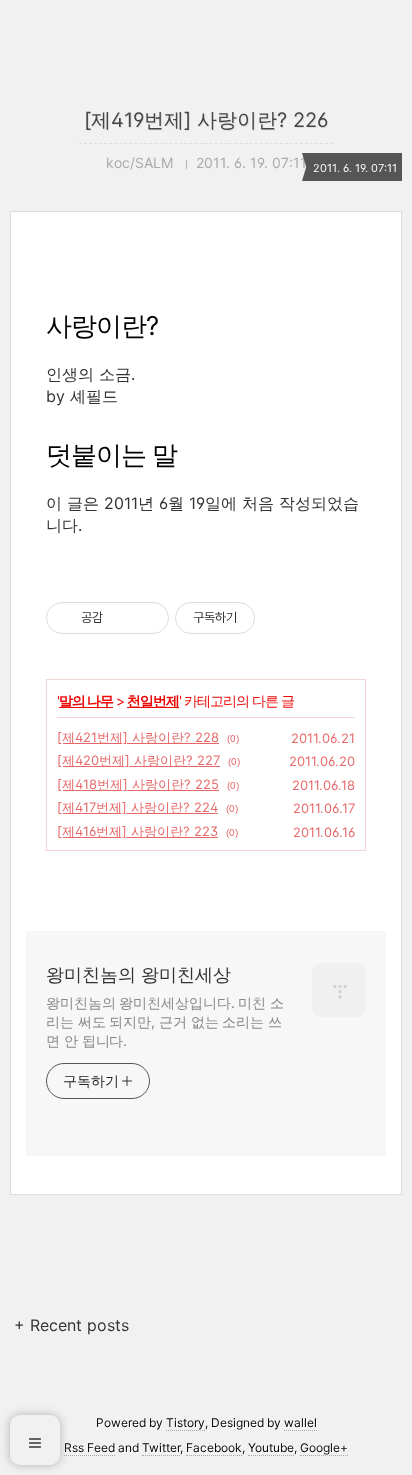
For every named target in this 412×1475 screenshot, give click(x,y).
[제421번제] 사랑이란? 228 (138, 737)
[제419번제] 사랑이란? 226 (206, 120)
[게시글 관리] (146, 618)
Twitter (161, 1447)
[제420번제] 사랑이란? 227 (138, 760)
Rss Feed (89, 1447)
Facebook (214, 1447)
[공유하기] (121, 618)
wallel (300, 1422)
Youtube (271, 1447)
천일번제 (153, 700)
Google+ (324, 1447)
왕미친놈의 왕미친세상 (138, 974)
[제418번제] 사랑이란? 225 (138, 784)
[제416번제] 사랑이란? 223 (137, 831)
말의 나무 (86, 700)
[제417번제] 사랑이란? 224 (137, 807)
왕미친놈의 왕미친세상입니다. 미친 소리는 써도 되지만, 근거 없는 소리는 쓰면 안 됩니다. (165, 1021)
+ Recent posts (71, 1325)
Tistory (185, 1422)
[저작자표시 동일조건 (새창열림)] (273, 618)
